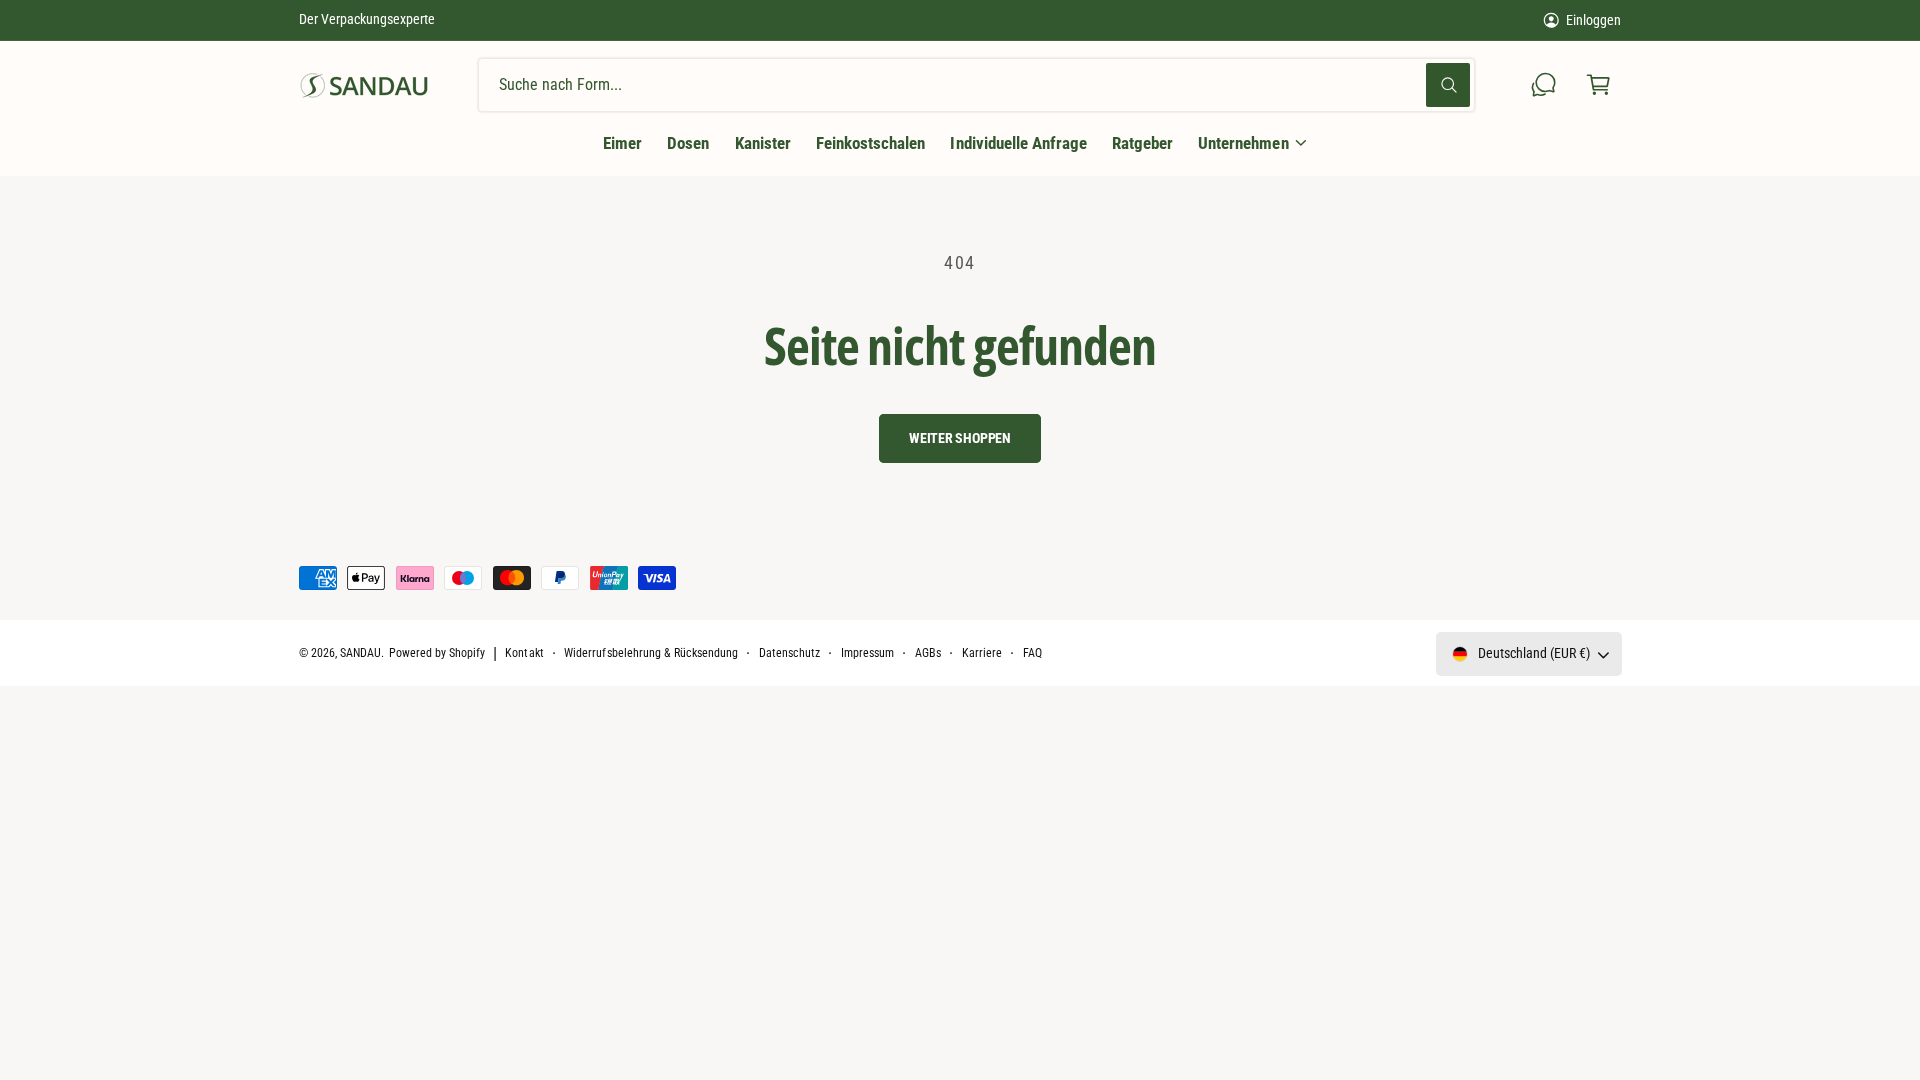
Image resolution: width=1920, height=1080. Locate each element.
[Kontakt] (1544, 85)
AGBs (928, 653)
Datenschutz (789, 653)
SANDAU (360, 653)
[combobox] (976, 85)
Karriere (982, 653)
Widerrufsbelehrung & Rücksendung (651, 653)
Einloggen (1593, 20)
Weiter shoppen (960, 438)
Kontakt (524, 653)
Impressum (867, 653)
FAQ (1032, 653)
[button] (1598, 85)
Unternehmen (1243, 143)
